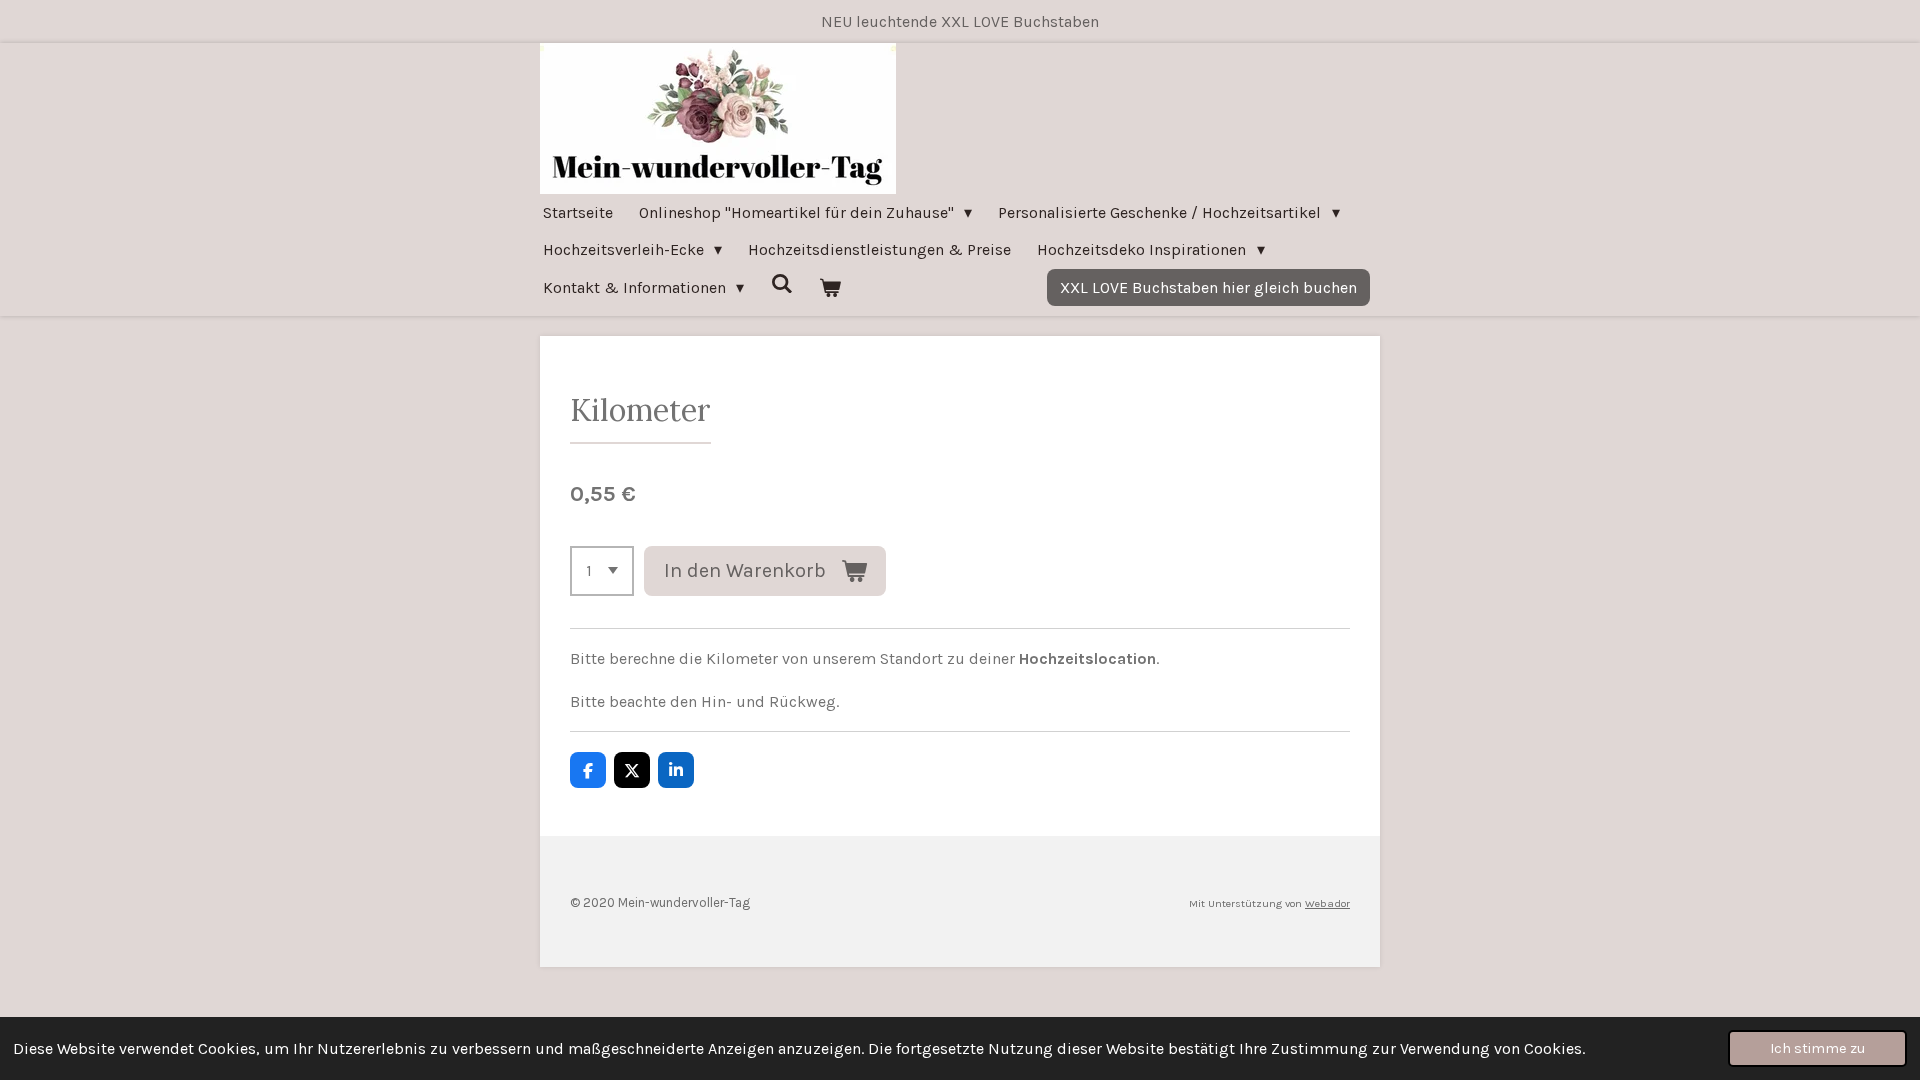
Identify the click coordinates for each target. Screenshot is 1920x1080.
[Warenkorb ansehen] (830, 287)
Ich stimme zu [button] (1817, 1048)
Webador (1327, 903)
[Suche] (781, 283)
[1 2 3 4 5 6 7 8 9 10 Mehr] (602, 571)
